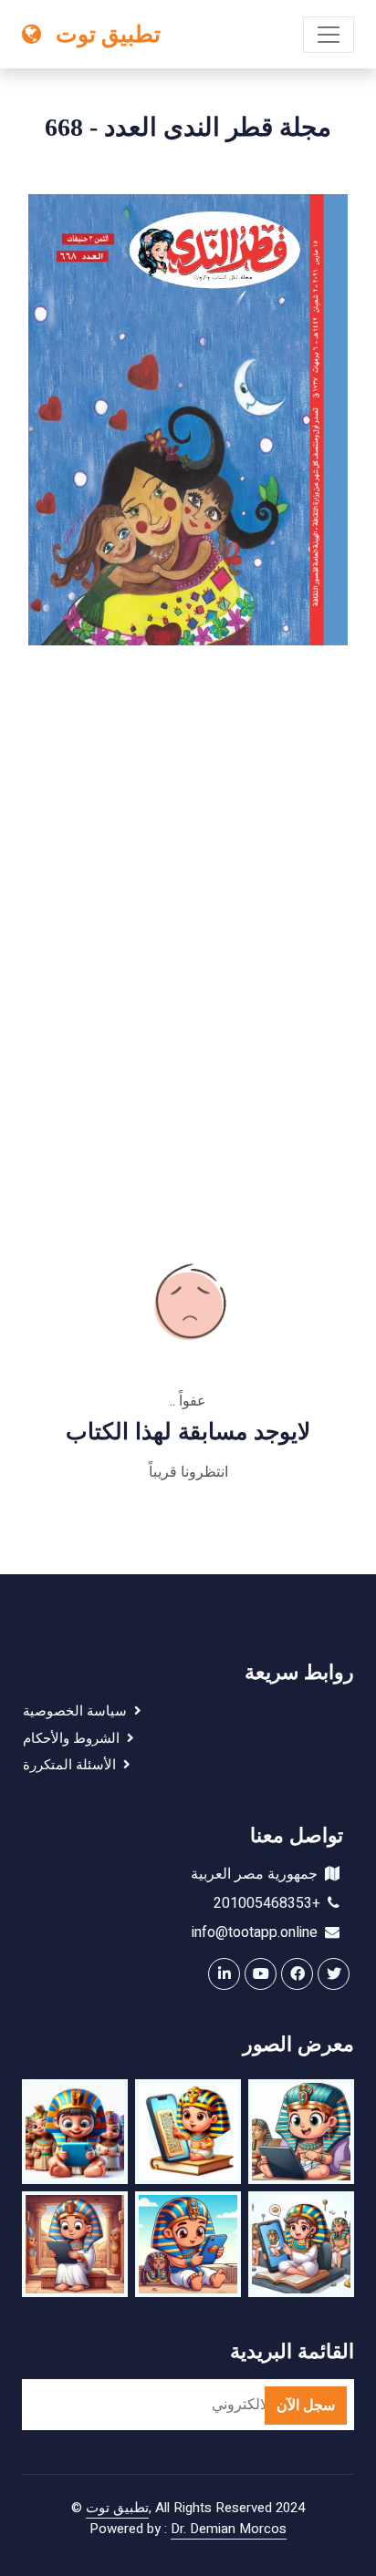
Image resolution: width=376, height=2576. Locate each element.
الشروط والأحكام (75, 1738)
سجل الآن (306, 2406)
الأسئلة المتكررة (73, 1765)
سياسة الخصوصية (78, 1711)
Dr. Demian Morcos (229, 2529)
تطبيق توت (117, 2508)
